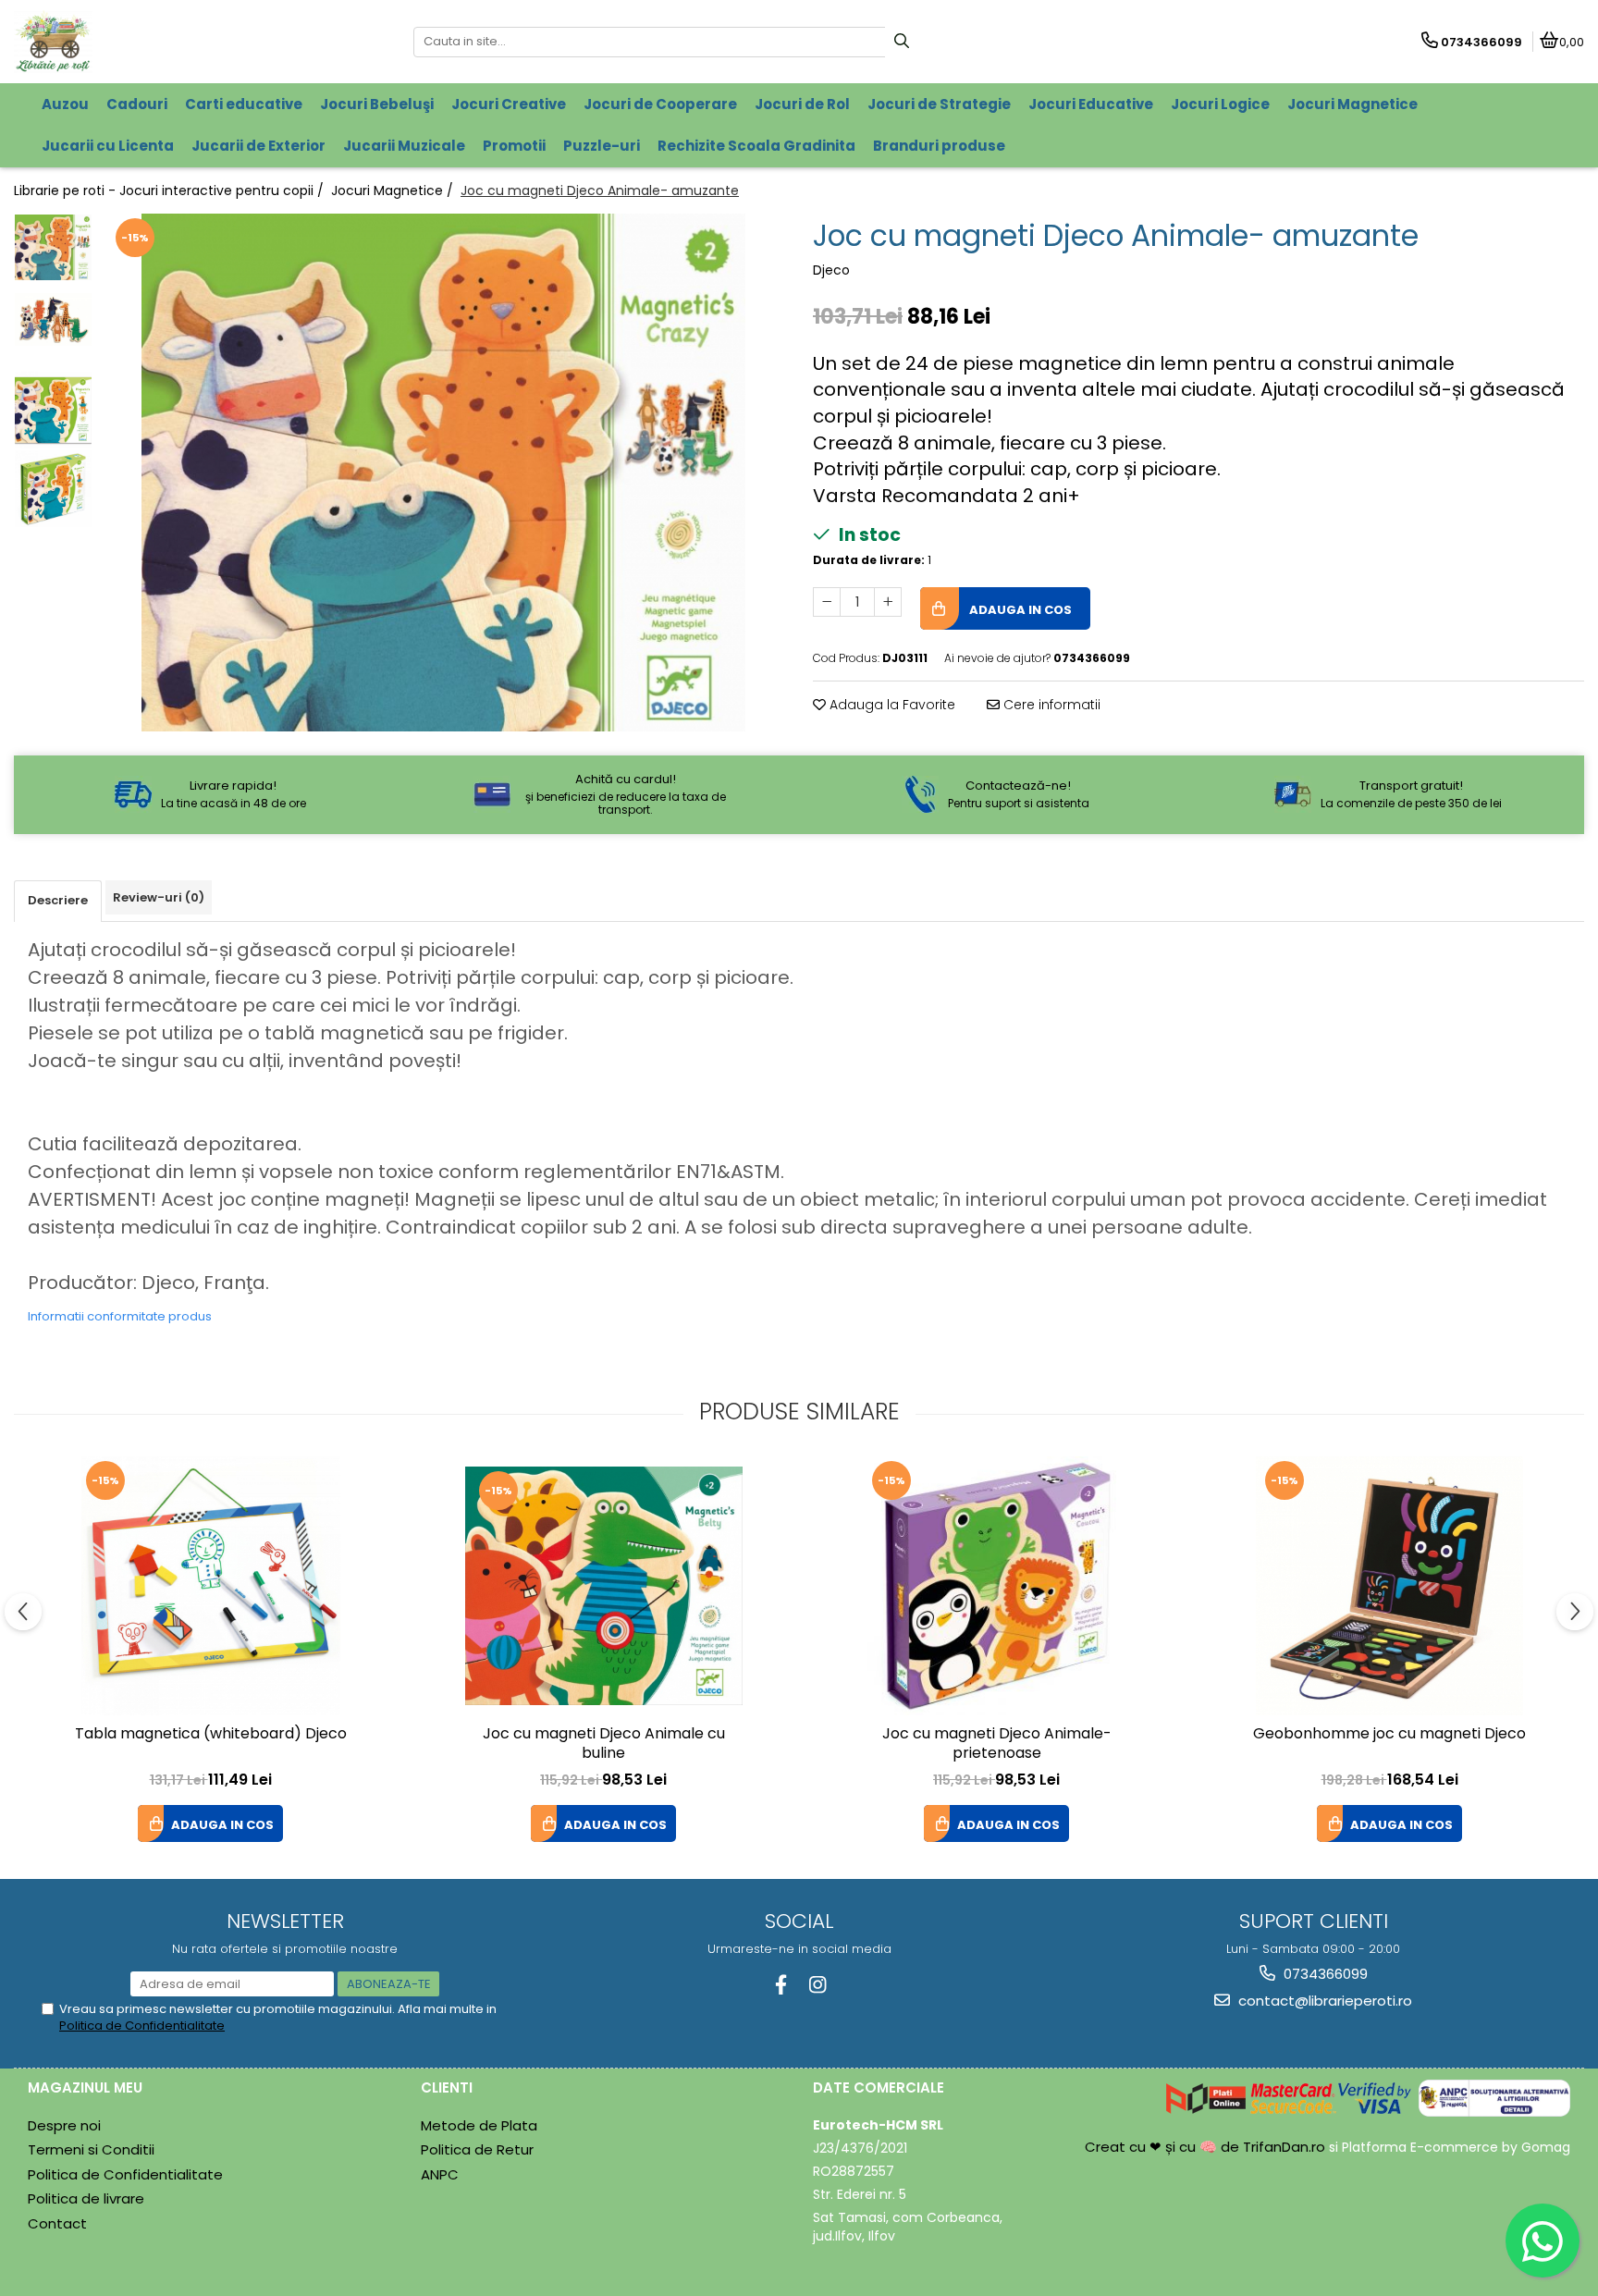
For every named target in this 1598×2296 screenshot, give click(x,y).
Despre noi (64, 2125)
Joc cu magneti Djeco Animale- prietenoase (997, 1744)
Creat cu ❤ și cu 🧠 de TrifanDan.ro (1207, 2147)
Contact (57, 2223)
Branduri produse (939, 146)
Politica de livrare (86, 2198)
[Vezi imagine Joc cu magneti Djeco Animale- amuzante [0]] (53, 247)
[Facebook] (781, 1985)
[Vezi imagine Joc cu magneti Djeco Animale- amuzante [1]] (53, 320)
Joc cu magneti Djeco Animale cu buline (604, 1744)
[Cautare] (902, 42)
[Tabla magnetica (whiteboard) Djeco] (211, 1586)
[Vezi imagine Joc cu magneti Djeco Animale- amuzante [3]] (53, 489)
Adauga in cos (1019, 610)
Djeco (831, 270)
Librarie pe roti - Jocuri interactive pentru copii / (171, 190)
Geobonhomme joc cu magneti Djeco (1389, 1734)
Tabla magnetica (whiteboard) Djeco (211, 1734)
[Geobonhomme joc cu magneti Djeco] (1390, 1586)
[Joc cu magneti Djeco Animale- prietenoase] (997, 1586)
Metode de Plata (479, 2125)
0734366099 (1324, 1974)
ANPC (440, 2174)
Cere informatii (1050, 705)
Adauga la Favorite (891, 705)
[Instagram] (817, 1985)
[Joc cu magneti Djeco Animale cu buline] (604, 1586)
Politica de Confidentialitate (142, 2026)
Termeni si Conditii (91, 2149)
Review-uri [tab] (159, 897)
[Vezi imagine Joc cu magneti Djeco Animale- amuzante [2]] (53, 410)
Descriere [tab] (58, 900)
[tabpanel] (443, 473)
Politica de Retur (477, 2149)
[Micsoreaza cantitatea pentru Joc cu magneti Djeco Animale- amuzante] (827, 602)
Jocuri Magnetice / (394, 190)
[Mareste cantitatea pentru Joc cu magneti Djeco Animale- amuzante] (888, 602)
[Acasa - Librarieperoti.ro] (129, 42)
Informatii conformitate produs (120, 1316)
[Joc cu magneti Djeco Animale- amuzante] (443, 473)
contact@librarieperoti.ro (1323, 2001)
